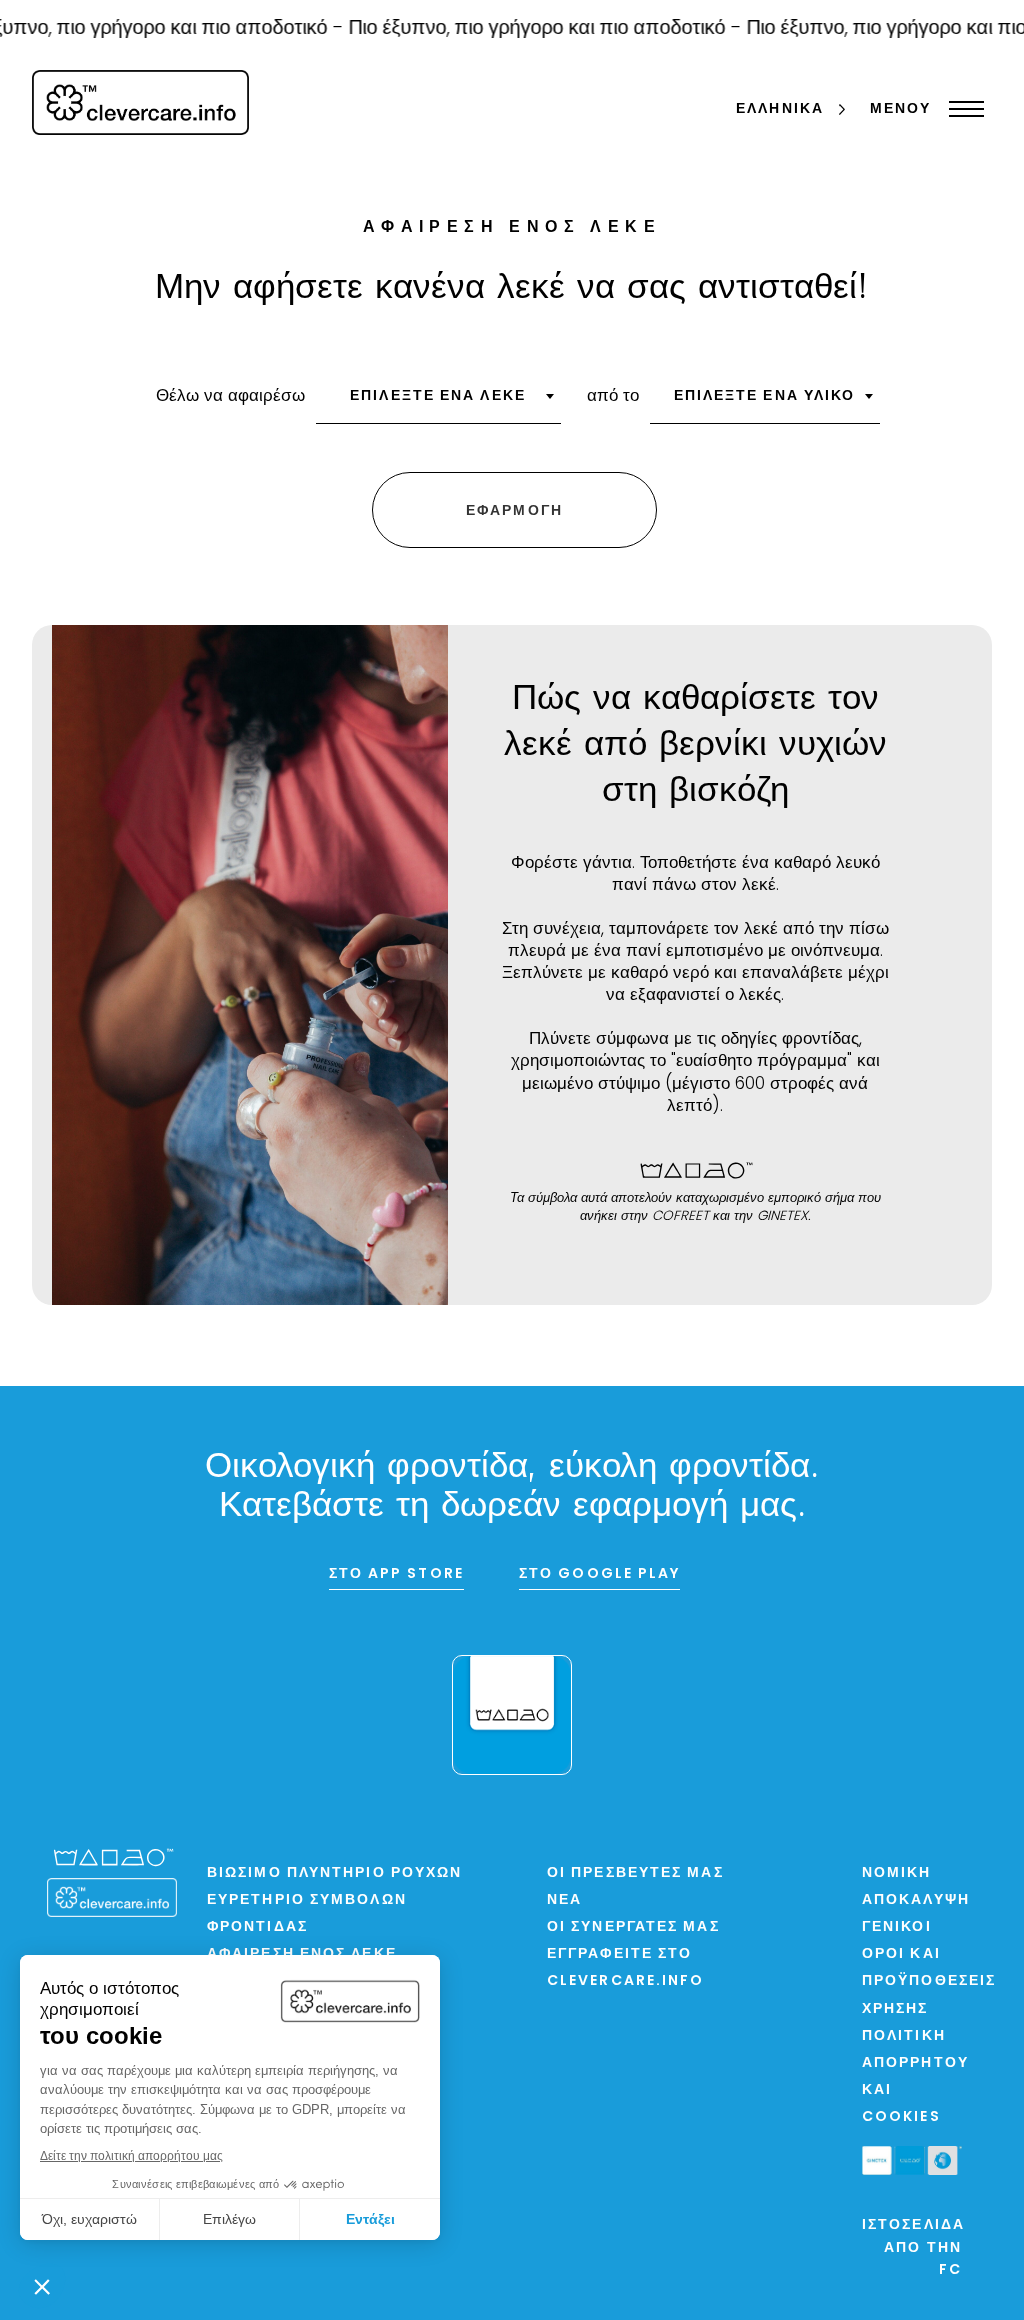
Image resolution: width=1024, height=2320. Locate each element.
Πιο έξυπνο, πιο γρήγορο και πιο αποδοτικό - (525, 29)
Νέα (564, 1900)
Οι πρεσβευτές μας (635, 1873)
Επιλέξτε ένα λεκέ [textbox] (438, 396)
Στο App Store (396, 1574)
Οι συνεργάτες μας (633, 1927)
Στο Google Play (600, 1574)
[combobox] (438, 403)
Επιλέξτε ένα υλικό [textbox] (765, 396)
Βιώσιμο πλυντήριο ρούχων (334, 1873)
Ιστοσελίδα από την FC (913, 2248)
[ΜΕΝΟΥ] (961, 109)
